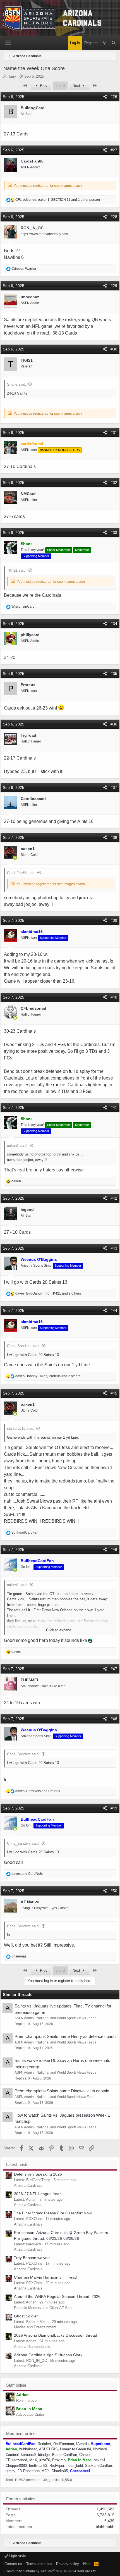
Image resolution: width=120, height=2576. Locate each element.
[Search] (114, 43)
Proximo (59, 2460)
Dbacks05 (60, 2471)
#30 (114, 349)
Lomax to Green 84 (75, 2449)
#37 (114, 787)
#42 (114, 1198)
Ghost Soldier (26, 2316)
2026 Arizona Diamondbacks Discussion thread (56, 2335)
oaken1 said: (17, 1146)
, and (38, 1791)
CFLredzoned (16, 2460)
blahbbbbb (105, 2527)
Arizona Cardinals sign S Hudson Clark (48, 2355)
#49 (114, 1808)
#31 (114, 433)
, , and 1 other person (58, 200)
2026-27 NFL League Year (37, 2194)
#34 (114, 624)
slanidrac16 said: (21, 1428)
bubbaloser (28, 2449)
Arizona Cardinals (28, 2185)
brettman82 (38, 2466)
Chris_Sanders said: (23, 1346)
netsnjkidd (75, 2466)
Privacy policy (68, 2564)
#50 (114, 1891)
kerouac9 (28, 2455)
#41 (114, 1107)
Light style (17, 2556)
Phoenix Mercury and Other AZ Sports (45, 2308)
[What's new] (105, 43)
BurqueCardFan (64, 2455)
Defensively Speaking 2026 (38, 2174)
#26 (114, 97)
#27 (114, 150)
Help (87, 2564)
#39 (114, 920)
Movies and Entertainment (35, 2327)
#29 (114, 286)
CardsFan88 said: (21, 873)
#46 (114, 1550)
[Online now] (15, 858)
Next (77, 86)
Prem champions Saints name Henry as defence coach (65, 2036)
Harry (12, 76)
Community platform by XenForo (51, 2571)
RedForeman (64, 2444)
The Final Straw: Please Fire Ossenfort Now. (53, 2213)
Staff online (16, 2385)
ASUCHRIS (48, 2449)
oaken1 (100, 2460)
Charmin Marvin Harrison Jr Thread (45, 2277)
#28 (114, 217)
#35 (114, 674)
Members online (21, 2433)
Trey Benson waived (32, 2258)
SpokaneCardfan (99, 2466)
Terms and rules (39, 2564)
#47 (114, 1669)
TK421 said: (17, 570)
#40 (114, 997)
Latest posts (17, 2165)
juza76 (45, 2460)
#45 (114, 1393)
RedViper (57, 2466)
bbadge (44, 2455)
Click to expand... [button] (60, 1630)
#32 (114, 483)
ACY (46, 2471)
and (27, 1874)
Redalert (44, 2444)
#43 (114, 1248)
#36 (114, 724)
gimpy (10, 2471)
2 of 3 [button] (60, 86)
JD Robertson (29, 2471)
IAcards (82, 2444)
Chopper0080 (16, 2466)
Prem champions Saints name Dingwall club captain (62, 2091)
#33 (114, 533)
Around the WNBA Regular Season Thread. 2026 (57, 2296)
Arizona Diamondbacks (33, 2347)
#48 (114, 1719)
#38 (114, 837)
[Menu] (8, 43)
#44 (114, 1310)
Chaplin (85, 2455)
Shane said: (17, 384)
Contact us (13, 2564)
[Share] (105, 97)
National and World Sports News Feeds (66, 2018)
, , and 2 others (48, 1293)
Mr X (33, 2460)
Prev (43, 86)
